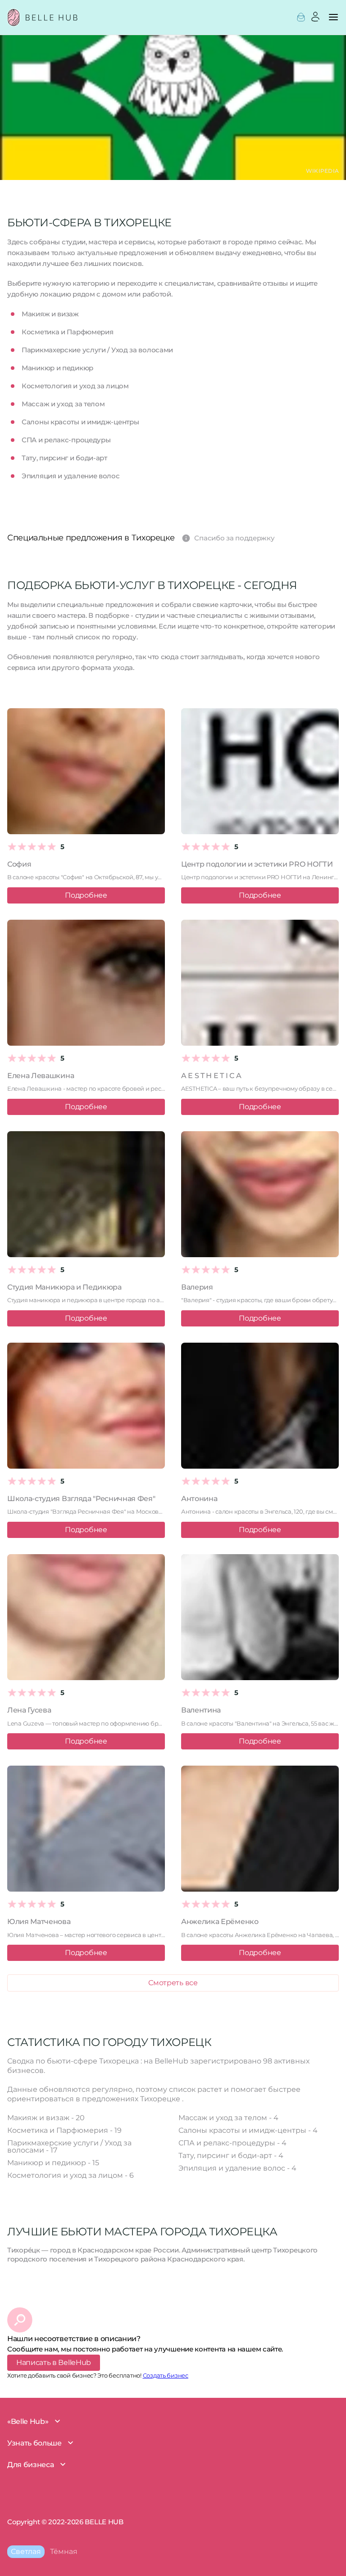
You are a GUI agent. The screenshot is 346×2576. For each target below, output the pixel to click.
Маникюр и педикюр (57, 368)
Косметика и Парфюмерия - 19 (64, 2130)
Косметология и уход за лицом (75, 386)
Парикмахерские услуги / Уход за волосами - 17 (69, 2147)
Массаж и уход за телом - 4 (228, 2118)
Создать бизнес (166, 2375)
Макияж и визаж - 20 (46, 2118)
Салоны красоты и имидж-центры (80, 422)
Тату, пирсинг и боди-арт (64, 458)
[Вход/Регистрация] (315, 17)
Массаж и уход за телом (63, 404)
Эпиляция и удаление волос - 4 (237, 2168)
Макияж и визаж (50, 314)
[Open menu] (333, 19)
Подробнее (86, 895)
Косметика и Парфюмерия (67, 332)
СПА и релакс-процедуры (66, 440)
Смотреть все (173, 1983)
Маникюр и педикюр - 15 (53, 2163)
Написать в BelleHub (54, 2362)
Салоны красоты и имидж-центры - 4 (248, 2130)
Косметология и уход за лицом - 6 (71, 2175)
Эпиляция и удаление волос (71, 476)
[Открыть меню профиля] (301, 17)
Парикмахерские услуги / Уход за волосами (97, 350)
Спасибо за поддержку (228, 537)
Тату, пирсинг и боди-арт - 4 (231, 2156)
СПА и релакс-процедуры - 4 (232, 2143)
